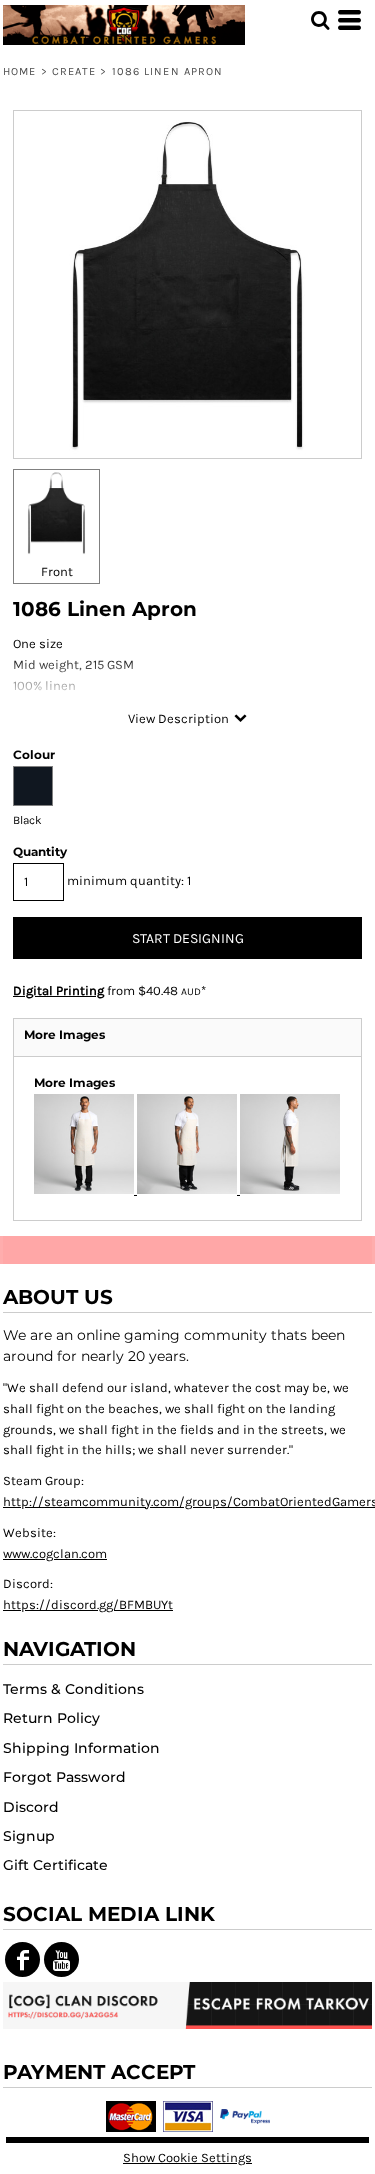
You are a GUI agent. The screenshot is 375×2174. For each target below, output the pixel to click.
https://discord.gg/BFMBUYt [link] (88, 1604)
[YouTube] (61, 1959)
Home (19, 71)
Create (74, 71)
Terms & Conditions (73, 1689)
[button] (320, 20)
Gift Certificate (55, 1865)
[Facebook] (22, 1959)
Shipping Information (81, 1748)
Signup (29, 1836)
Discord (31, 1807)
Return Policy (51, 1718)
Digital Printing (58, 990)
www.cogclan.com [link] (55, 1553)
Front (57, 571)
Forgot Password (64, 1777)
